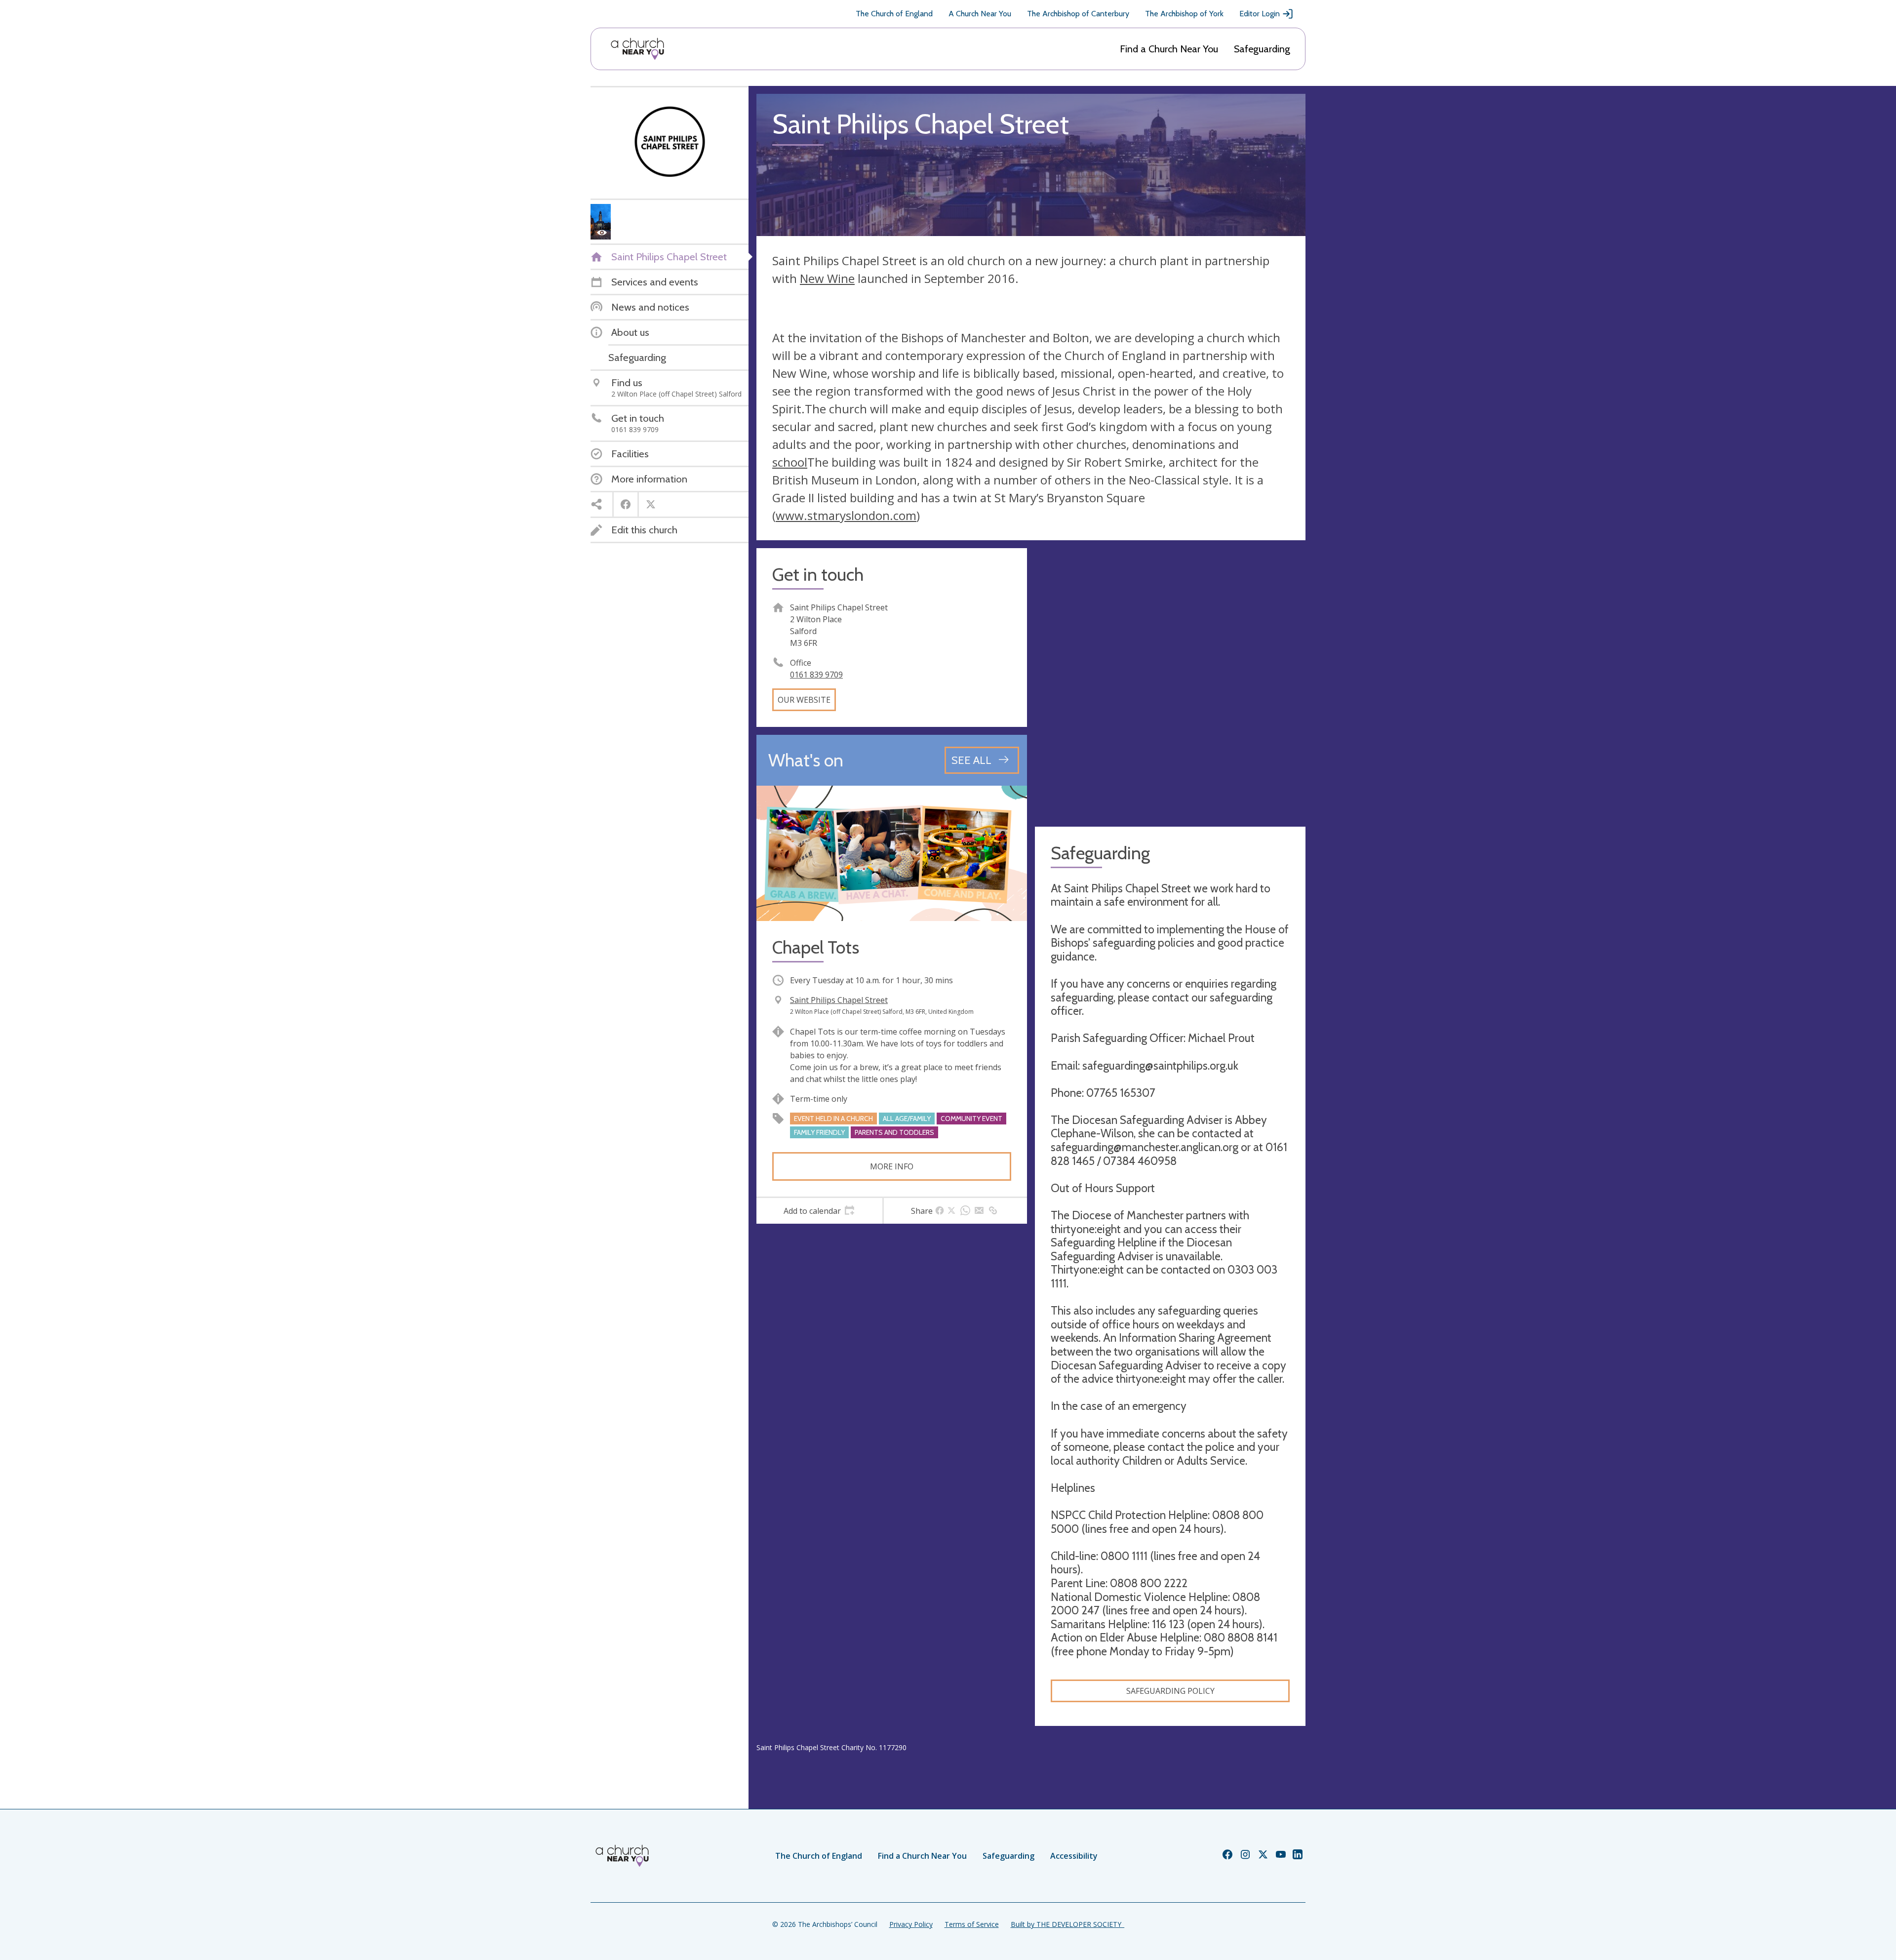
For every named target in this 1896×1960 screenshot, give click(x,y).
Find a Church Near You (1169, 49)
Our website (804, 700)
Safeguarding (1262, 49)
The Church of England (894, 14)
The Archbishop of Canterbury (1078, 14)
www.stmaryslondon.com (846, 515)
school (790, 462)
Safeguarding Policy (1170, 1691)
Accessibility (1074, 1856)
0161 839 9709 (816, 675)
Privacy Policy (911, 1924)
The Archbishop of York (1184, 14)
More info (892, 1166)
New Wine (827, 278)
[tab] (819, 1211)
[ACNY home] (637, 49)
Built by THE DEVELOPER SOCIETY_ (1067, 1924)
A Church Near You (980, 14)
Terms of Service (972, 1924)
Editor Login (1260, 14)
